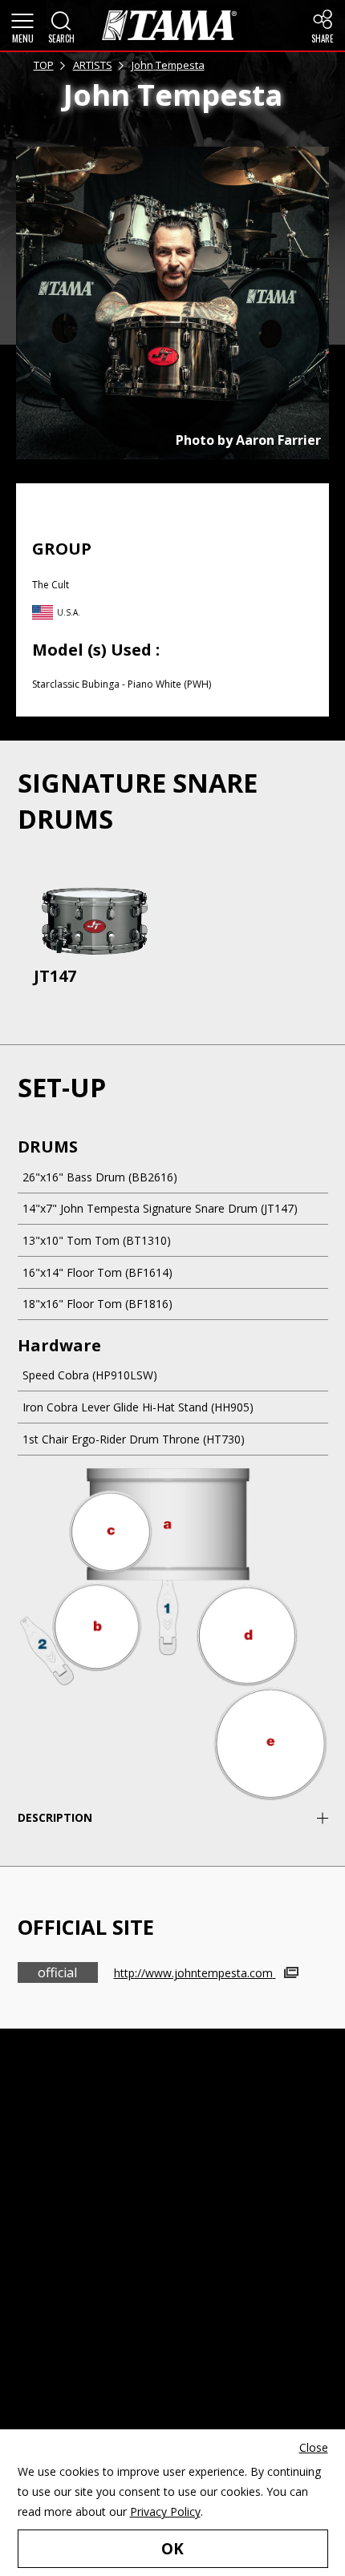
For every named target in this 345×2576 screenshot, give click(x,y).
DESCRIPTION (55, 1817)
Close (314, 2447)
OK (172, 2549)
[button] (22, 26)
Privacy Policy (165, 2511)
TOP (44, 65)
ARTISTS (93, 65)
